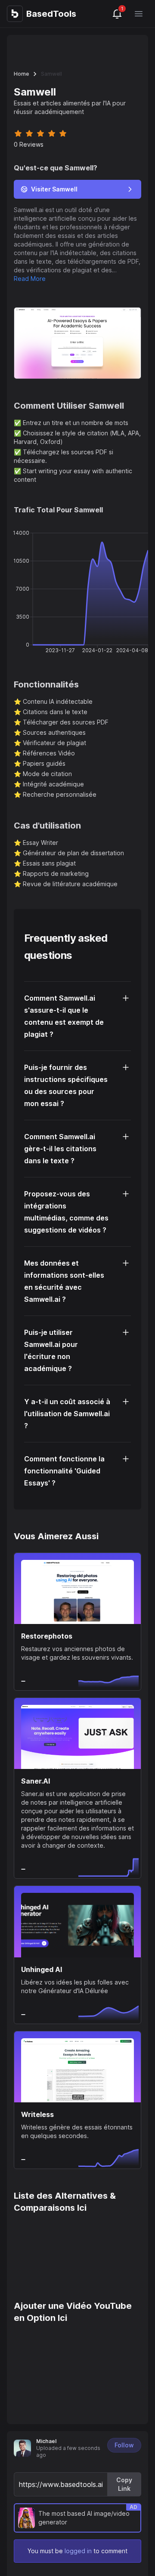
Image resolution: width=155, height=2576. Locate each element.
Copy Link (124, 2484)
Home (21, 74)
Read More (30, 279)
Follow (124, 2445)
